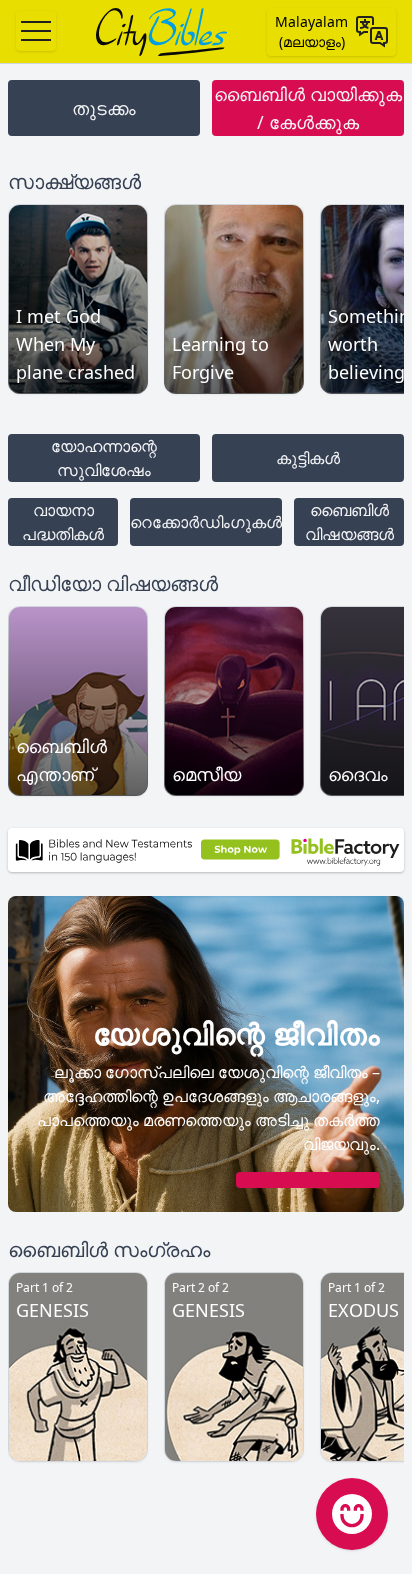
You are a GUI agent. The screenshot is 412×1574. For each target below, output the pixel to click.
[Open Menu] (36, 31)
